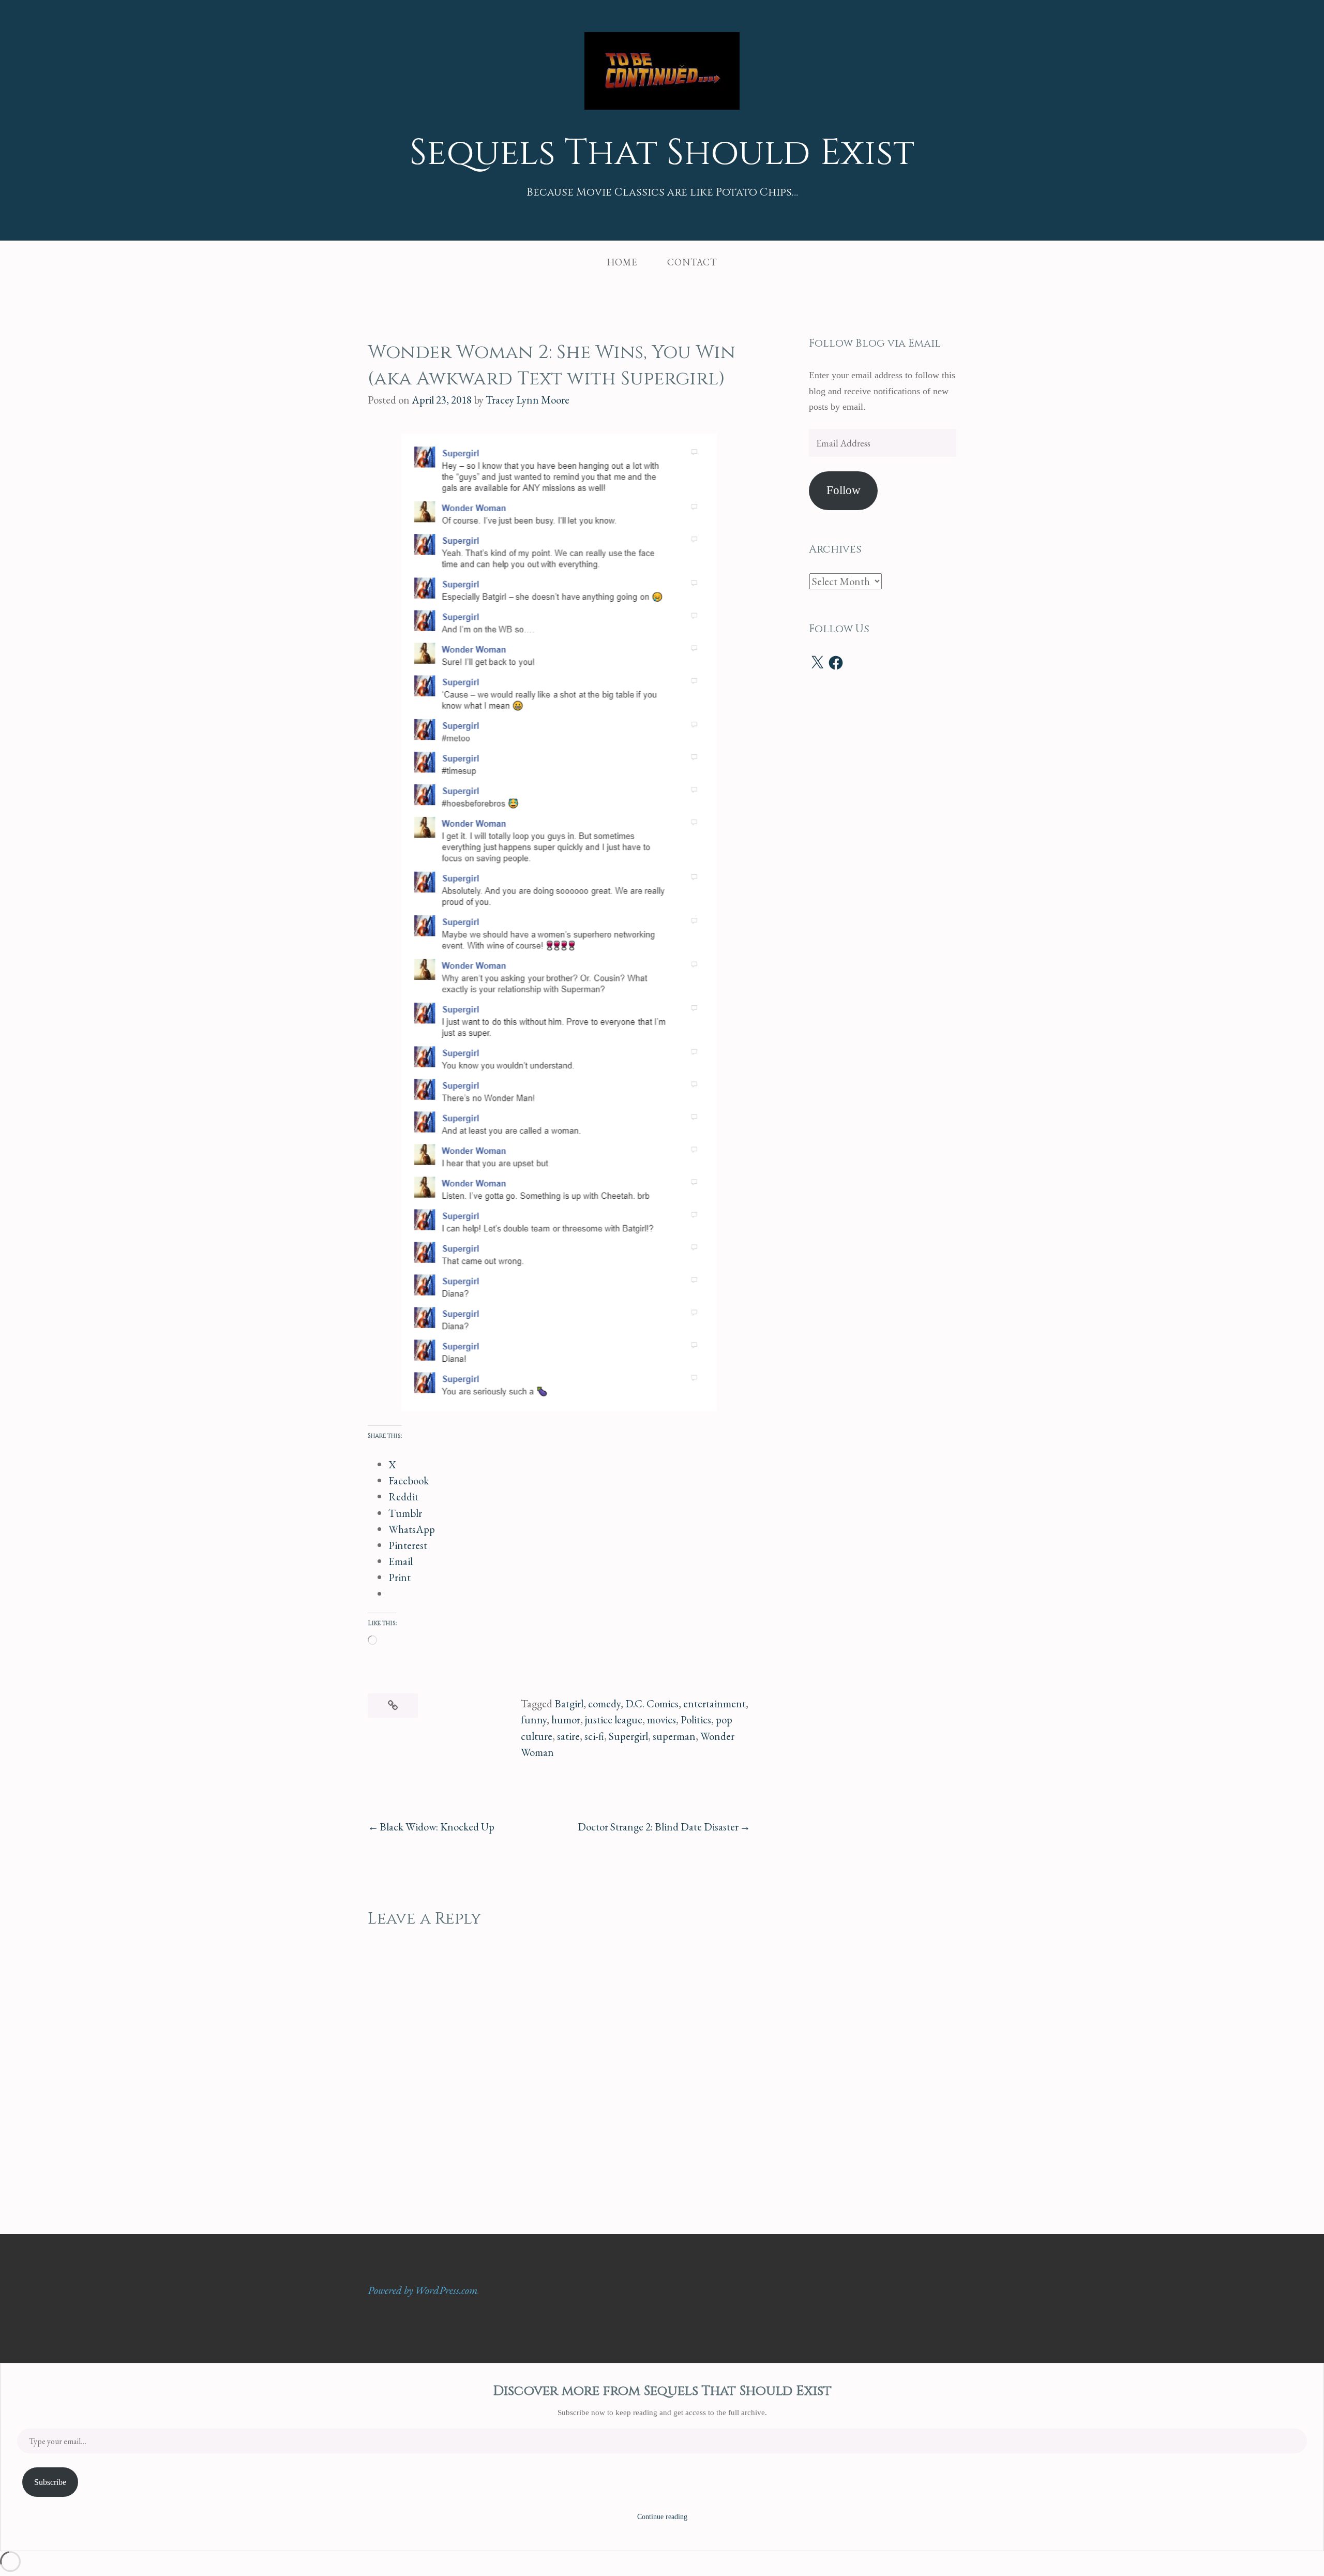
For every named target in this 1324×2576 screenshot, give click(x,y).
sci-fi (594, 1736)
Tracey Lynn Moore (528, 400)
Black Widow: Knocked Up (437, 1827)
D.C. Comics (652, 1703)
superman (674, 1736)
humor (566, 1719)
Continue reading (662, 2517)
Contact (692, 262)
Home (622, 262)
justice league (614, 1719)
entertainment (714, 1703)
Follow (844, 490)
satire (568, 1736)
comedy (604, 1703)
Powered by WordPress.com (423, 2290)
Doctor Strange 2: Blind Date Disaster (658, 1827)
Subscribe (50, 2482)
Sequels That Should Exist (662, 153)
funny (534, 1719)
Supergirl (628, 1736)
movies (661, 1719)
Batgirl (569, 1703)
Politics (696, 1719)
